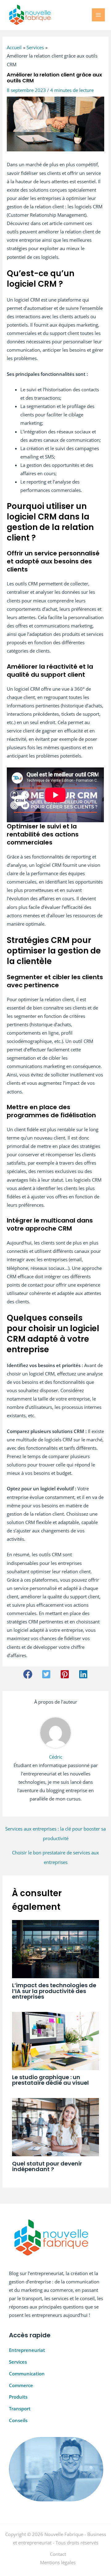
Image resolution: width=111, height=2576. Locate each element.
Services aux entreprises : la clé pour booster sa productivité (55, 1830)
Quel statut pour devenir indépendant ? (47, 2166)
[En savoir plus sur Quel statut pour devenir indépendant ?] (55, 2126)
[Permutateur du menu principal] (98, 15)
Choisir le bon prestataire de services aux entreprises (55, 1854)
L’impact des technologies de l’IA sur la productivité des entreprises (54, 1991)
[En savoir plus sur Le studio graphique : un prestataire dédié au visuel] (55, 2040)
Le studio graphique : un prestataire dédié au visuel (50, 2080)
